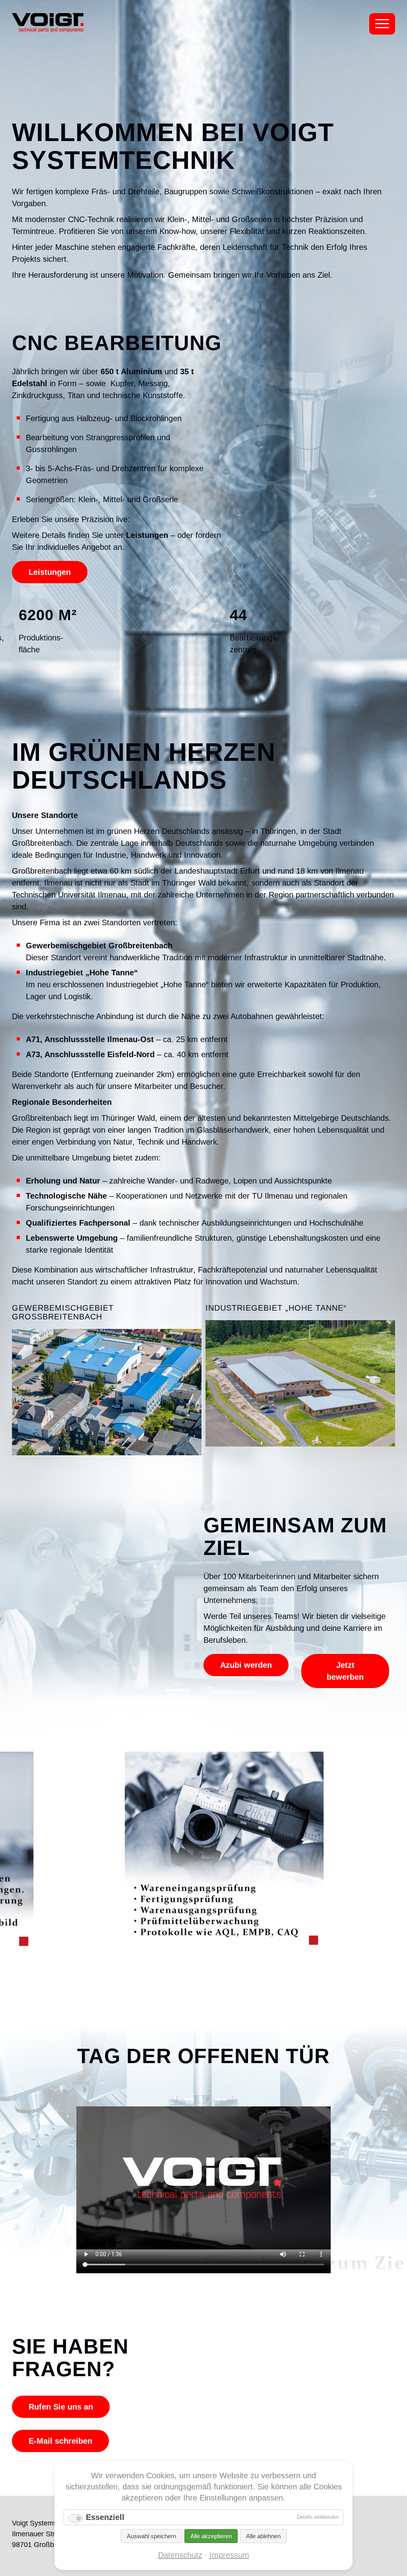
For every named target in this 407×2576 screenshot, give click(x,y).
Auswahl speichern (151, 2536)
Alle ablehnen (263, 2536)
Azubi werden (246, 1665)
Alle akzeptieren (211, 2536)
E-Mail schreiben (60, 2441)
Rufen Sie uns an (61, 2407)
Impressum (229, 2555)
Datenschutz (180, 2555)
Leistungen (50, 572)
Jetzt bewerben (345, 1671)
